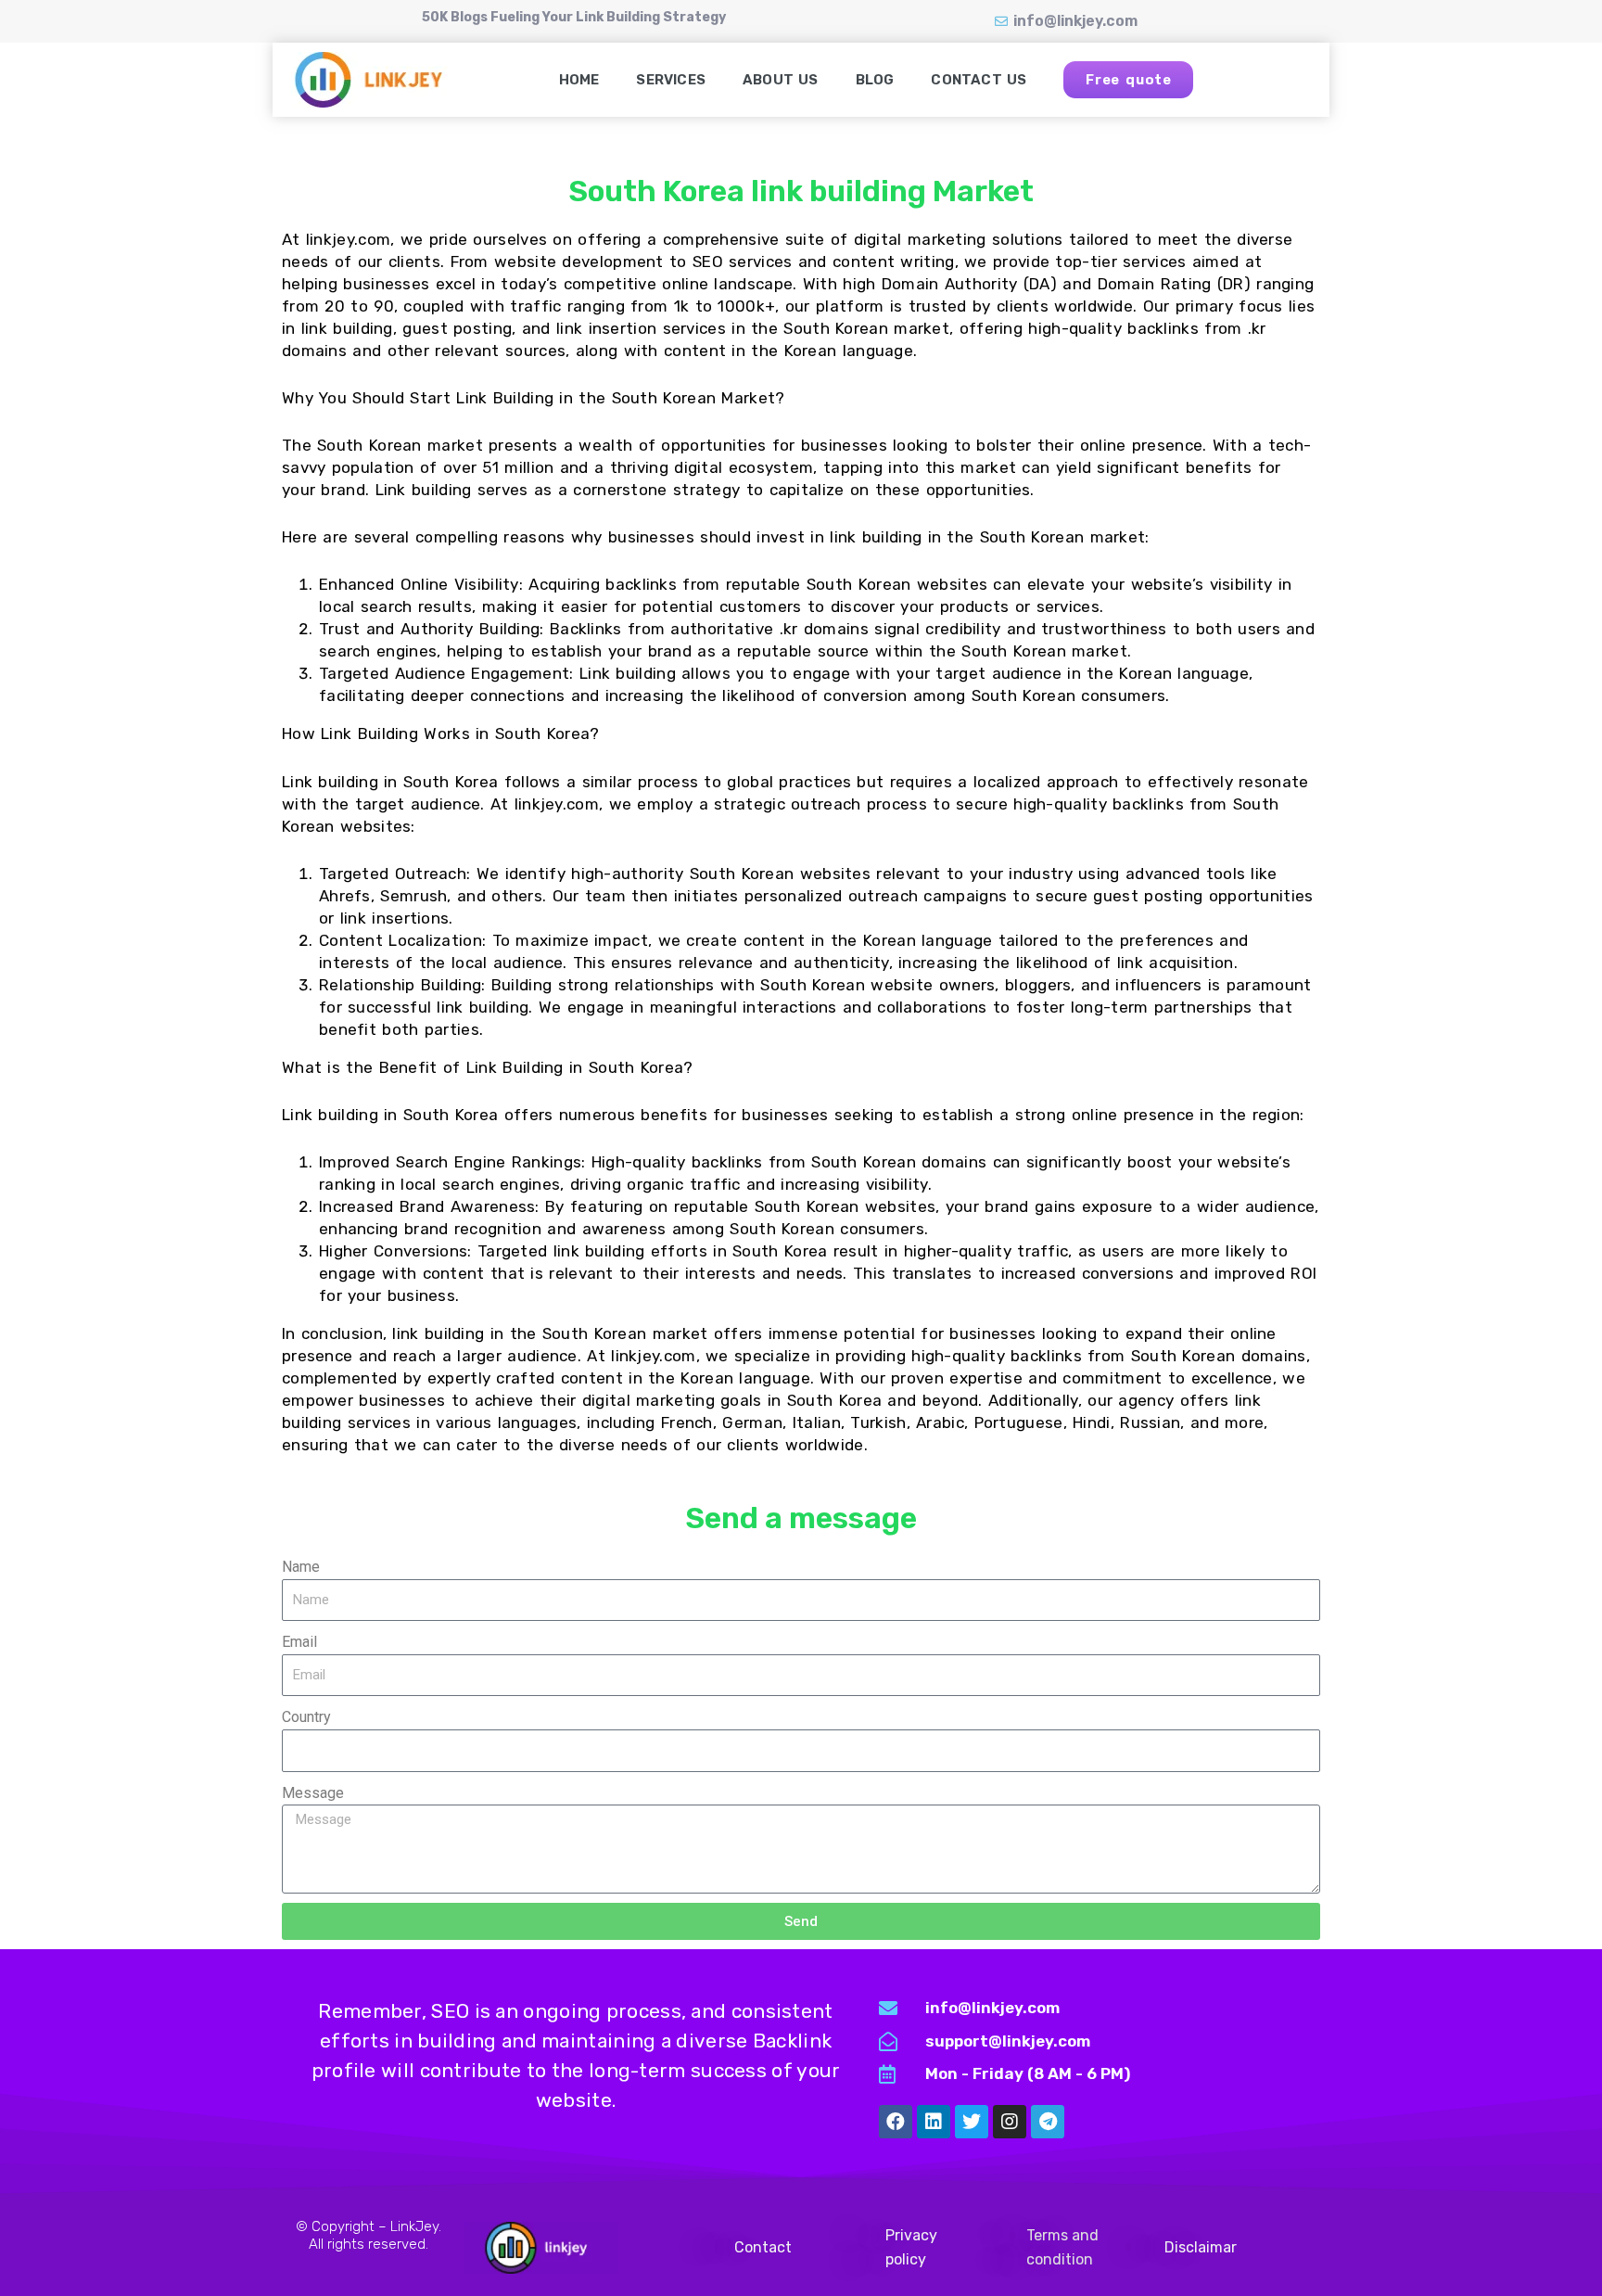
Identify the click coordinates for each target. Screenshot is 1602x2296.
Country (306, 1717)
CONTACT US (979, 80)
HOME (579, 80)
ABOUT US (781, 80)
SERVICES (671, 80)
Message (313, 1793)
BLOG (875, 80)
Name (301, 1567)
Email (299, 1642)
